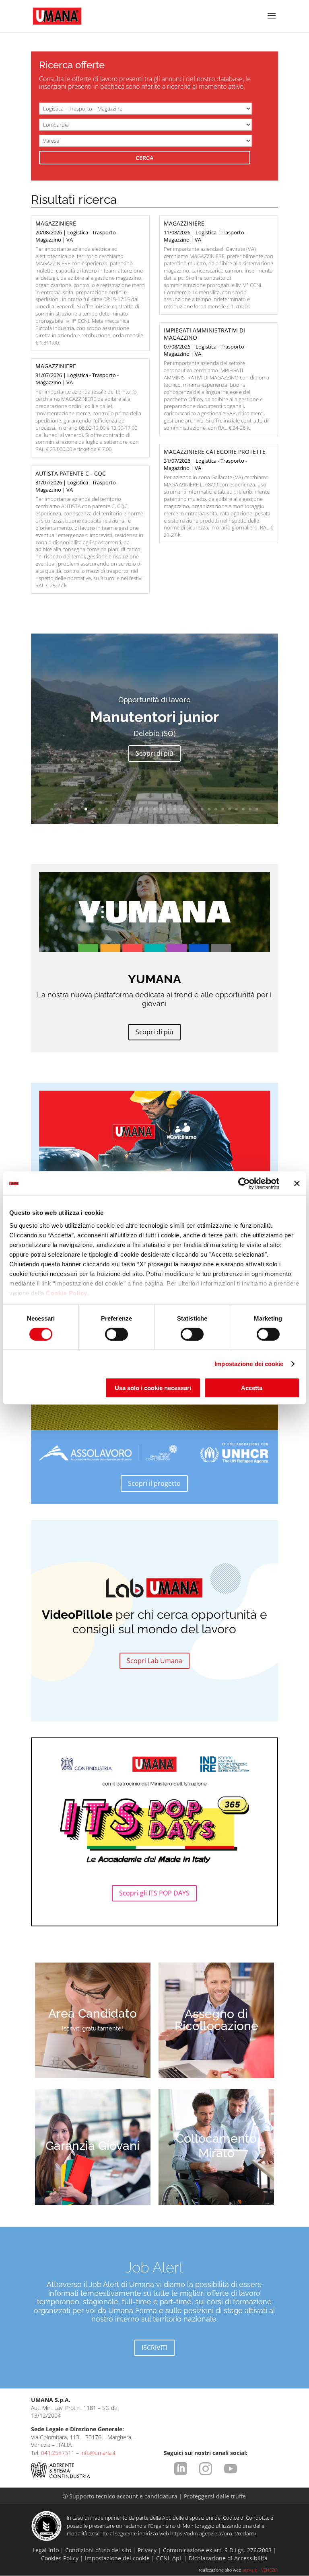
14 (141, 809)
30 (250, 809)
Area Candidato (93, 2013)
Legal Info (46, 2550)
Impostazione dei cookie (249, 1364)
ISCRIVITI (154, 2348)
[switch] (116, 1334)
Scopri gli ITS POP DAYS (154, 1893)
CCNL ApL (169, 2558)
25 (216, 809)
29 (243, 809)
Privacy (147, 2550)
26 (223, 809)
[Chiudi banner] (297, 1183)
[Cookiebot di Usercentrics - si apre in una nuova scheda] (244, 1183)
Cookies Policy (60, 2558)
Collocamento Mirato (216, 2146)
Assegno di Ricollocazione (216, 2020)
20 (182, 809)
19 (175, 809)
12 (127, 809)
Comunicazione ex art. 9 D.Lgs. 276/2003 (217, 2550)
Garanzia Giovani (93, 2146)
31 (257, 809)
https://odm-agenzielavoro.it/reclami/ (213, 2533)
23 (202, 809)
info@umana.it (98, 2453)
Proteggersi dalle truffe (215, 2496)
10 (113, 809)
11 (120, 809)
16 (154, 809)
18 (168, 809)
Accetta (252, 1388)
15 (147, 809)
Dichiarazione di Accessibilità (228, 2558)
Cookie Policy (67, 1293)
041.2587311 (58, 2453)
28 (236, 809)
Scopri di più (154, 764)
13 (134, 809)
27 (230, 809)
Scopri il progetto (154, 1483)
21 (188, 809)
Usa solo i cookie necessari (153, 1388)
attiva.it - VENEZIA (260, 2570)
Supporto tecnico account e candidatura (121, 2496)
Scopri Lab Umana (154, 1661)
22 (195, 809)
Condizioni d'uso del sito (98, 2550)
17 (161, 809)
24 (209, 809)
